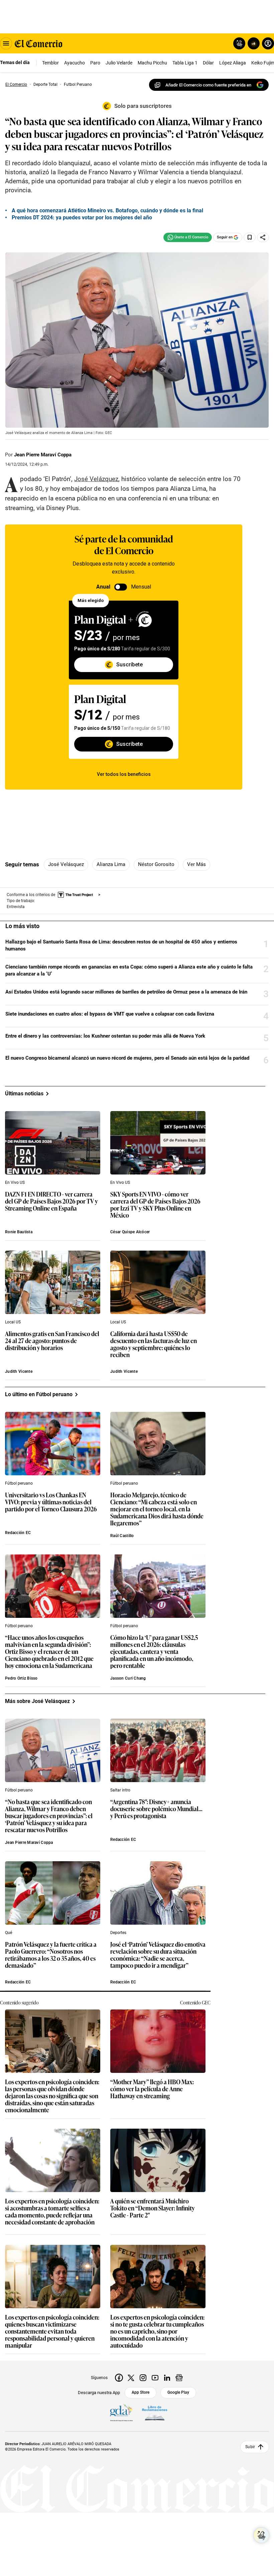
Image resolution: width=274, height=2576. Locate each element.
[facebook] (119, 2378)
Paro (95, 63)
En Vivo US (15, 1183)
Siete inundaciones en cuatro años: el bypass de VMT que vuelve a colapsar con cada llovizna (110, 1014)
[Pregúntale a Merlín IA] (261, 2535)
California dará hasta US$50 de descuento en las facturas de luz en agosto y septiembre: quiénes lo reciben (154, 1344)
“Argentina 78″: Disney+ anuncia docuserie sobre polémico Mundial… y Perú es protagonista (156, 1809)
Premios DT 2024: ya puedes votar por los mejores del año (82, 218)
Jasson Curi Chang (128, 1678)
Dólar (208, 63)
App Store (141, 2392)
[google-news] (179, 2378)
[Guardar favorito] (250, 237)
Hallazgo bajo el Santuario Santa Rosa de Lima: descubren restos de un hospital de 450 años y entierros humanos (121, 945)
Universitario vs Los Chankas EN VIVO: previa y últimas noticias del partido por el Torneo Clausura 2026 (51, 1502)
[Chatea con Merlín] (239, 43)
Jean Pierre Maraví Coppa (43, 455)
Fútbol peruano (19, 1483)
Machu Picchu (152, 63)
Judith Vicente (19, 1371)
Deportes (118, 1933)
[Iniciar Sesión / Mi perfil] (268, 43)
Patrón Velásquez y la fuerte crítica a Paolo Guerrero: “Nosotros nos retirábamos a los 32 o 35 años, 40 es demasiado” (51, 1955)
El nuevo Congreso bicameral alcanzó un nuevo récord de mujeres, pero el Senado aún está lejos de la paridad (127, 1058)
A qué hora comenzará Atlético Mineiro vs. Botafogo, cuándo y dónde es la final (107, 210)
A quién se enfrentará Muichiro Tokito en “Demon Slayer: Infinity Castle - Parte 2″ (153, 2208)
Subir (250, 2447)
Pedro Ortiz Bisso (21, 1678)
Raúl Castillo (122, 1536)
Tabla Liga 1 (185, 63)
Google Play (178, 2392)
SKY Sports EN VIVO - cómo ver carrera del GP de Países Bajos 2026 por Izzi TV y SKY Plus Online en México (155, 1205)
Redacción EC (18, 1533)
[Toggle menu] (6, 43)
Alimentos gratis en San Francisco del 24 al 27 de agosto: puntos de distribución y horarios (52, 1341)
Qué (9, 1933)
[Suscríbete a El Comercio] (252, 43)
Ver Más (196, 864)
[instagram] (143, 2378)
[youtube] (155, 2378)
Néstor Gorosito (156, 864)
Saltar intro (120, 1790)
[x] (131, 2378)
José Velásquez (66, 864)
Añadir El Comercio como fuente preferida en (208, 85)
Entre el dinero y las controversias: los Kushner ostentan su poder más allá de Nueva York (105, 1036)
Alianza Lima (111, 864)
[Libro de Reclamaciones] (155, 2413)
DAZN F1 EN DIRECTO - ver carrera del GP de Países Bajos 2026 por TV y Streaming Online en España (51, 1201)
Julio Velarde (119, 63)
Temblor (50, 63)
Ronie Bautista (19, 1232)
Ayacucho (75, 63)
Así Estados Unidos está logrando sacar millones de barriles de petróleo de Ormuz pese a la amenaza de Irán (126, 992)
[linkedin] (167, 2378)
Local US (13, 1322)
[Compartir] (263, 237)
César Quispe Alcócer (130, 1232)
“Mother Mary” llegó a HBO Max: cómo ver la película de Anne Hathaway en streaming (152, 2089)
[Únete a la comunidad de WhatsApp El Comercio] (188, 237)
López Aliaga (233, 63)
